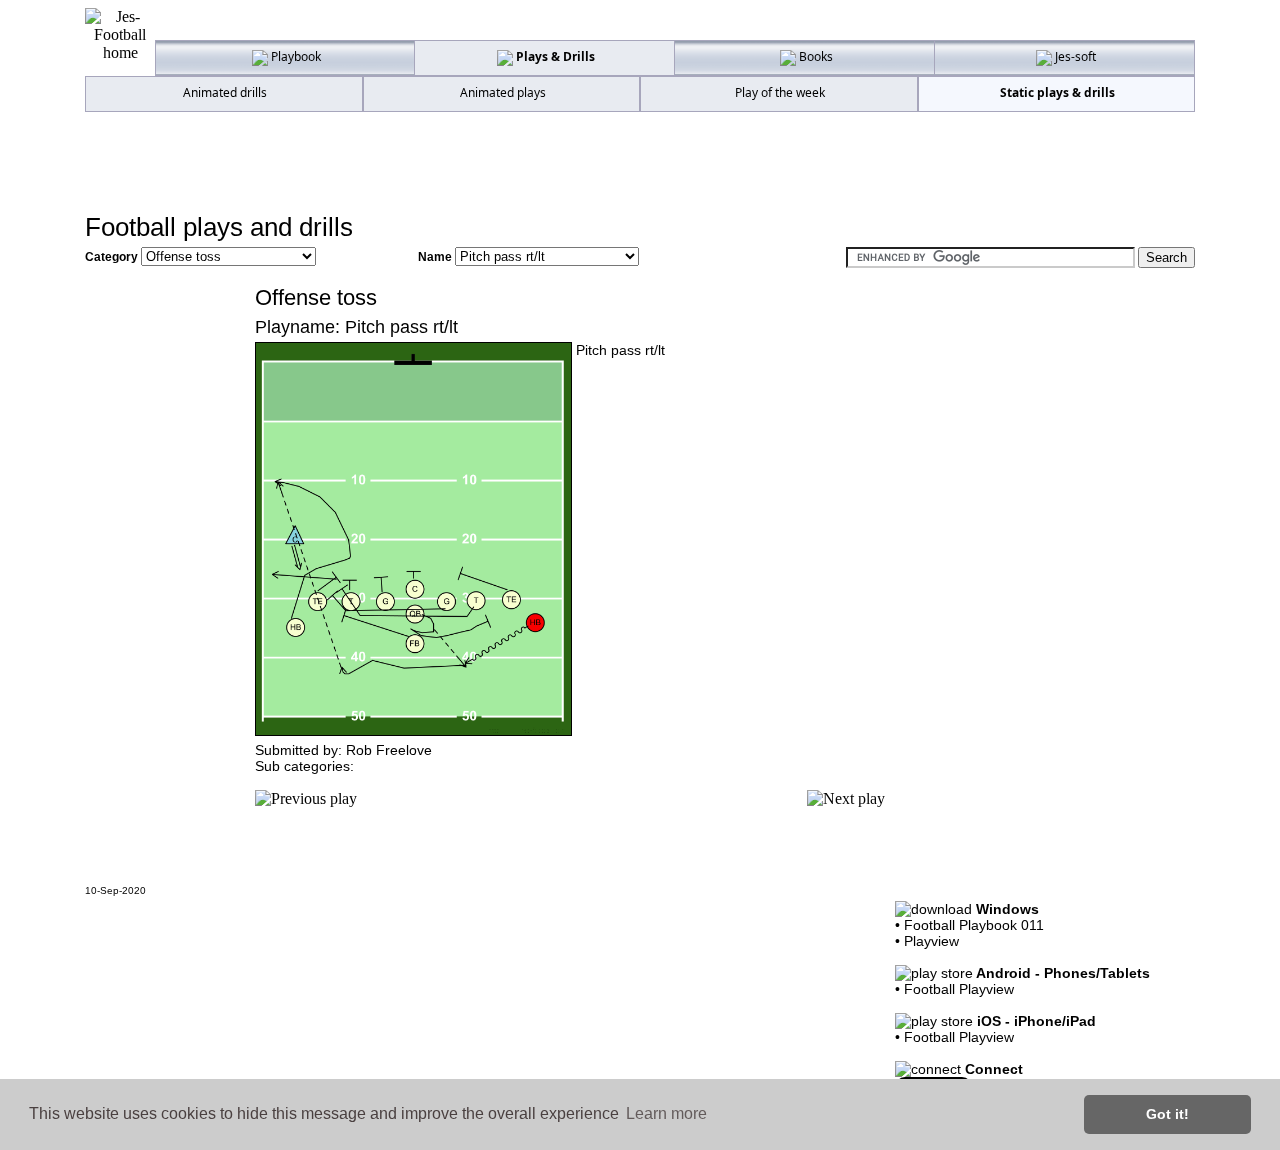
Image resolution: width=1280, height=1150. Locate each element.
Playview (931, 941)
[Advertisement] (640, 161)
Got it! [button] (1167, 1114)
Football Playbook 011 (974, 925)
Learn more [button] (666, 1113)
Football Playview (959, 989)
